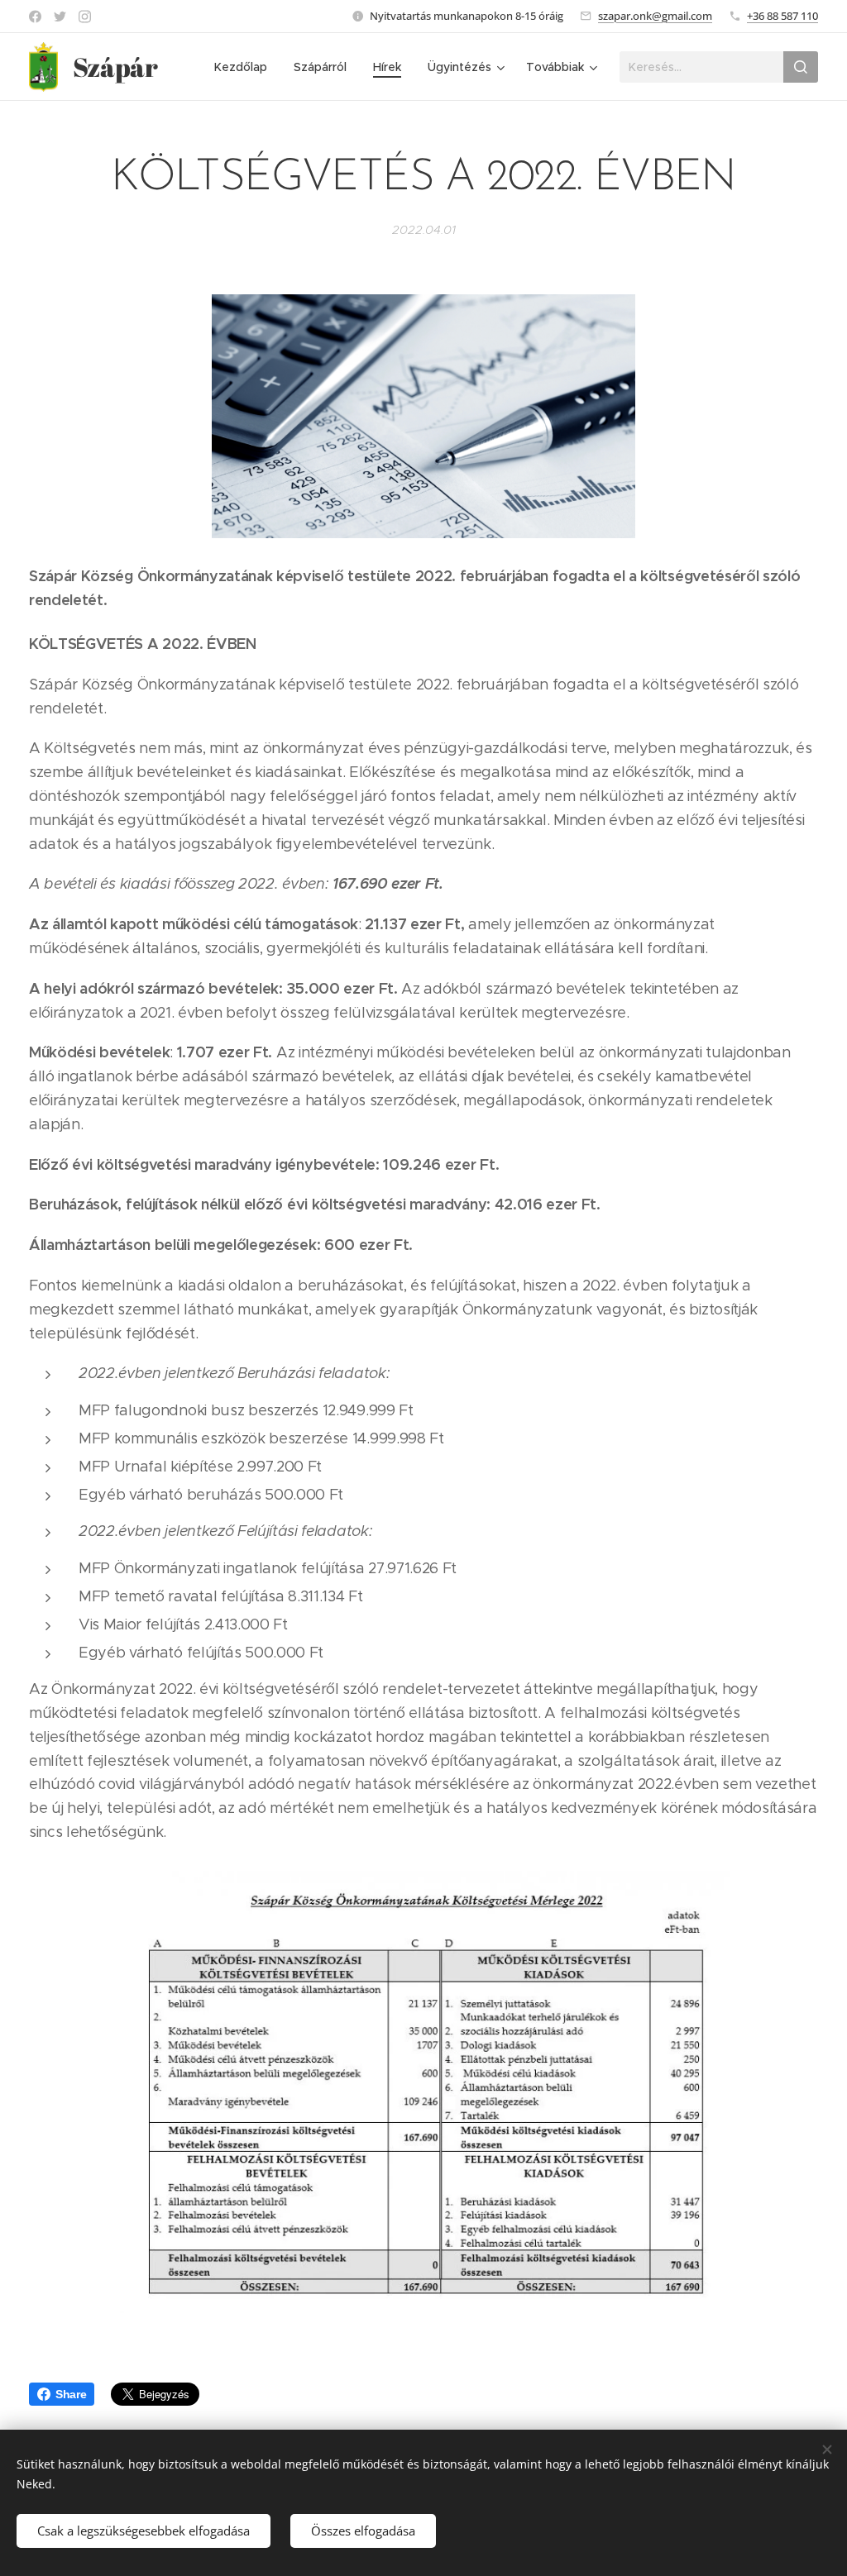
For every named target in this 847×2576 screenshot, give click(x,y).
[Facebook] (35, 17)
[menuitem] (245, 67)
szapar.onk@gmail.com (655, 16)
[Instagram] (85, 17)
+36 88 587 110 (782, 16)
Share (71, 2394)
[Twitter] (60, 17)
